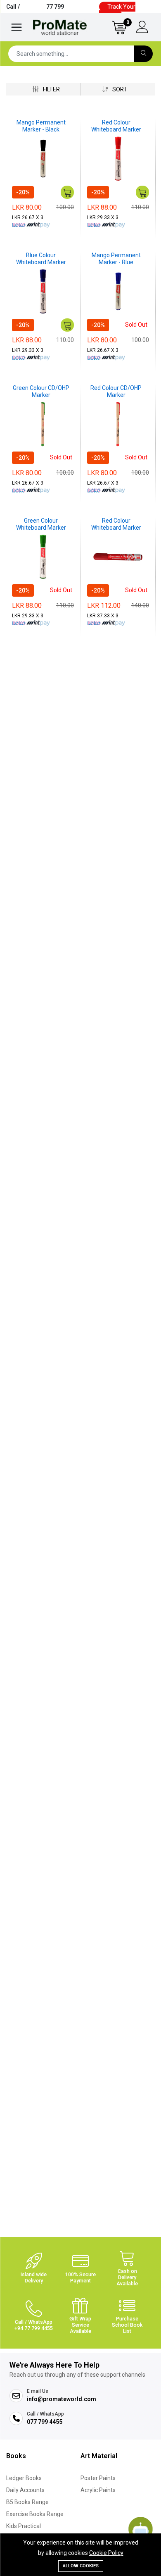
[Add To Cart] (67, 192)
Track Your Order (117, 11)
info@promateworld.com (62, 2399)
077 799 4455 (45, 2422)
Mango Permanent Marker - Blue (116, 259)
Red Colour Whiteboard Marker (116, 126)
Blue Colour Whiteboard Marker (41, 259)
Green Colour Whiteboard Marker (41, 524)
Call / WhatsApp (35, 11)
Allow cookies (81, 2566)
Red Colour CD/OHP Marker (116, 391)
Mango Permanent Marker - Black (41, 126)
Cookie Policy (106, 2553)
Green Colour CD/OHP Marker (41, 391)
